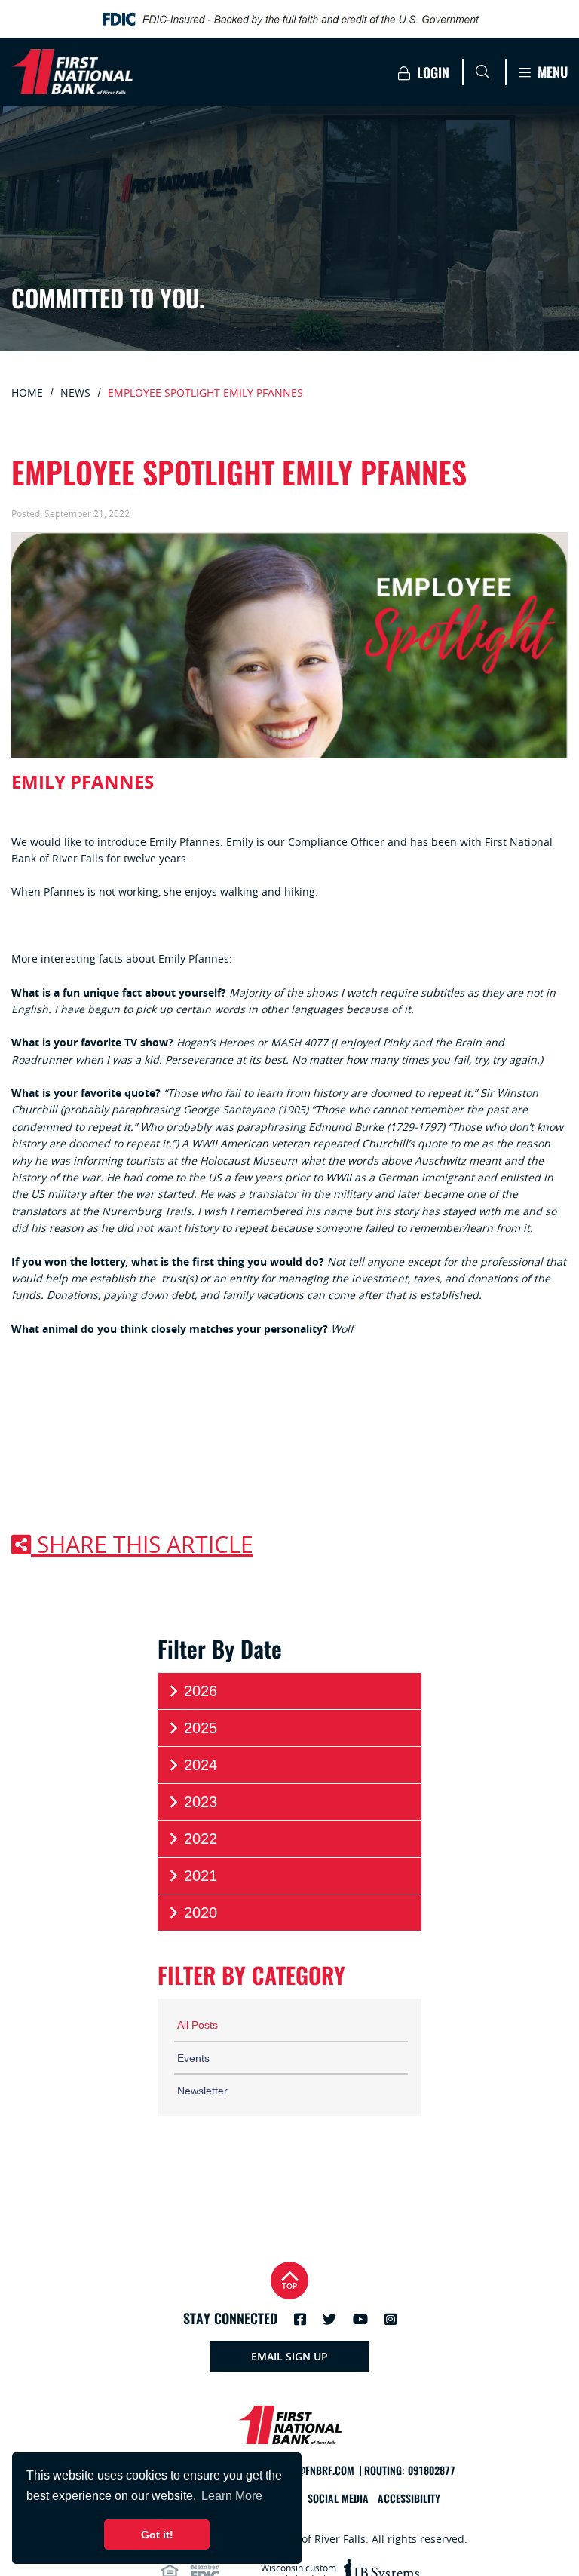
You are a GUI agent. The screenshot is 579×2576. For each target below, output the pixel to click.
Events (193, 2058)
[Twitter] (329, 2319)
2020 (201, 1913)
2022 (201, 1839)
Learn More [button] (232, 2496)
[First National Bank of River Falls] (146, 72)
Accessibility (409, 2499)
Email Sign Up (289, 2356)
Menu (551, 72)
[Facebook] (300, 2319)
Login (431, 73)
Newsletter (202, 2091)
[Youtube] (360, 2319)
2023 (201, 1802)
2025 (201, 1728)
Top (289, 2286)
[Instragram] (391, 2319)
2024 (201, 1765)
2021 (201, 1876)
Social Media (338, 2499)
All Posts (198, 2025)
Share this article (142, 1545)
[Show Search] (482, 72)
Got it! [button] (157, 2535)
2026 (201, 1691)
